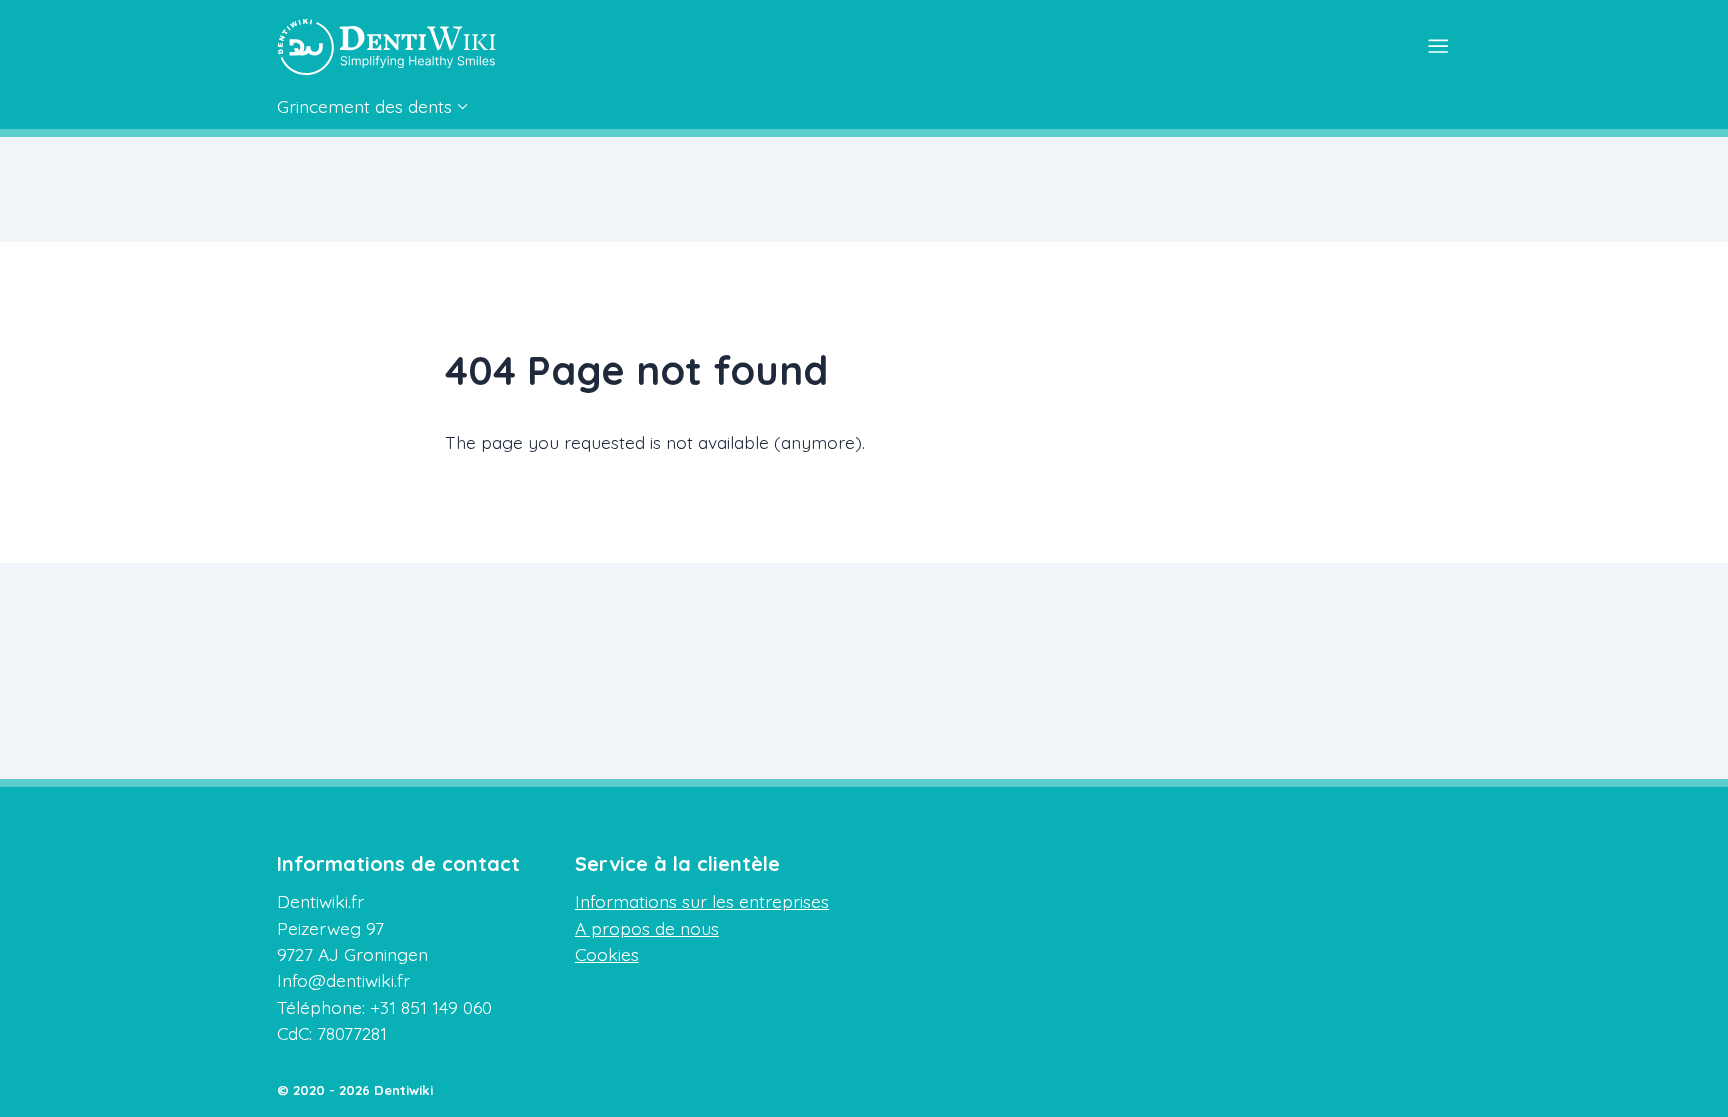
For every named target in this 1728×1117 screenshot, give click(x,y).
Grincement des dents (364, 106)
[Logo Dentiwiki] (387, 47)
